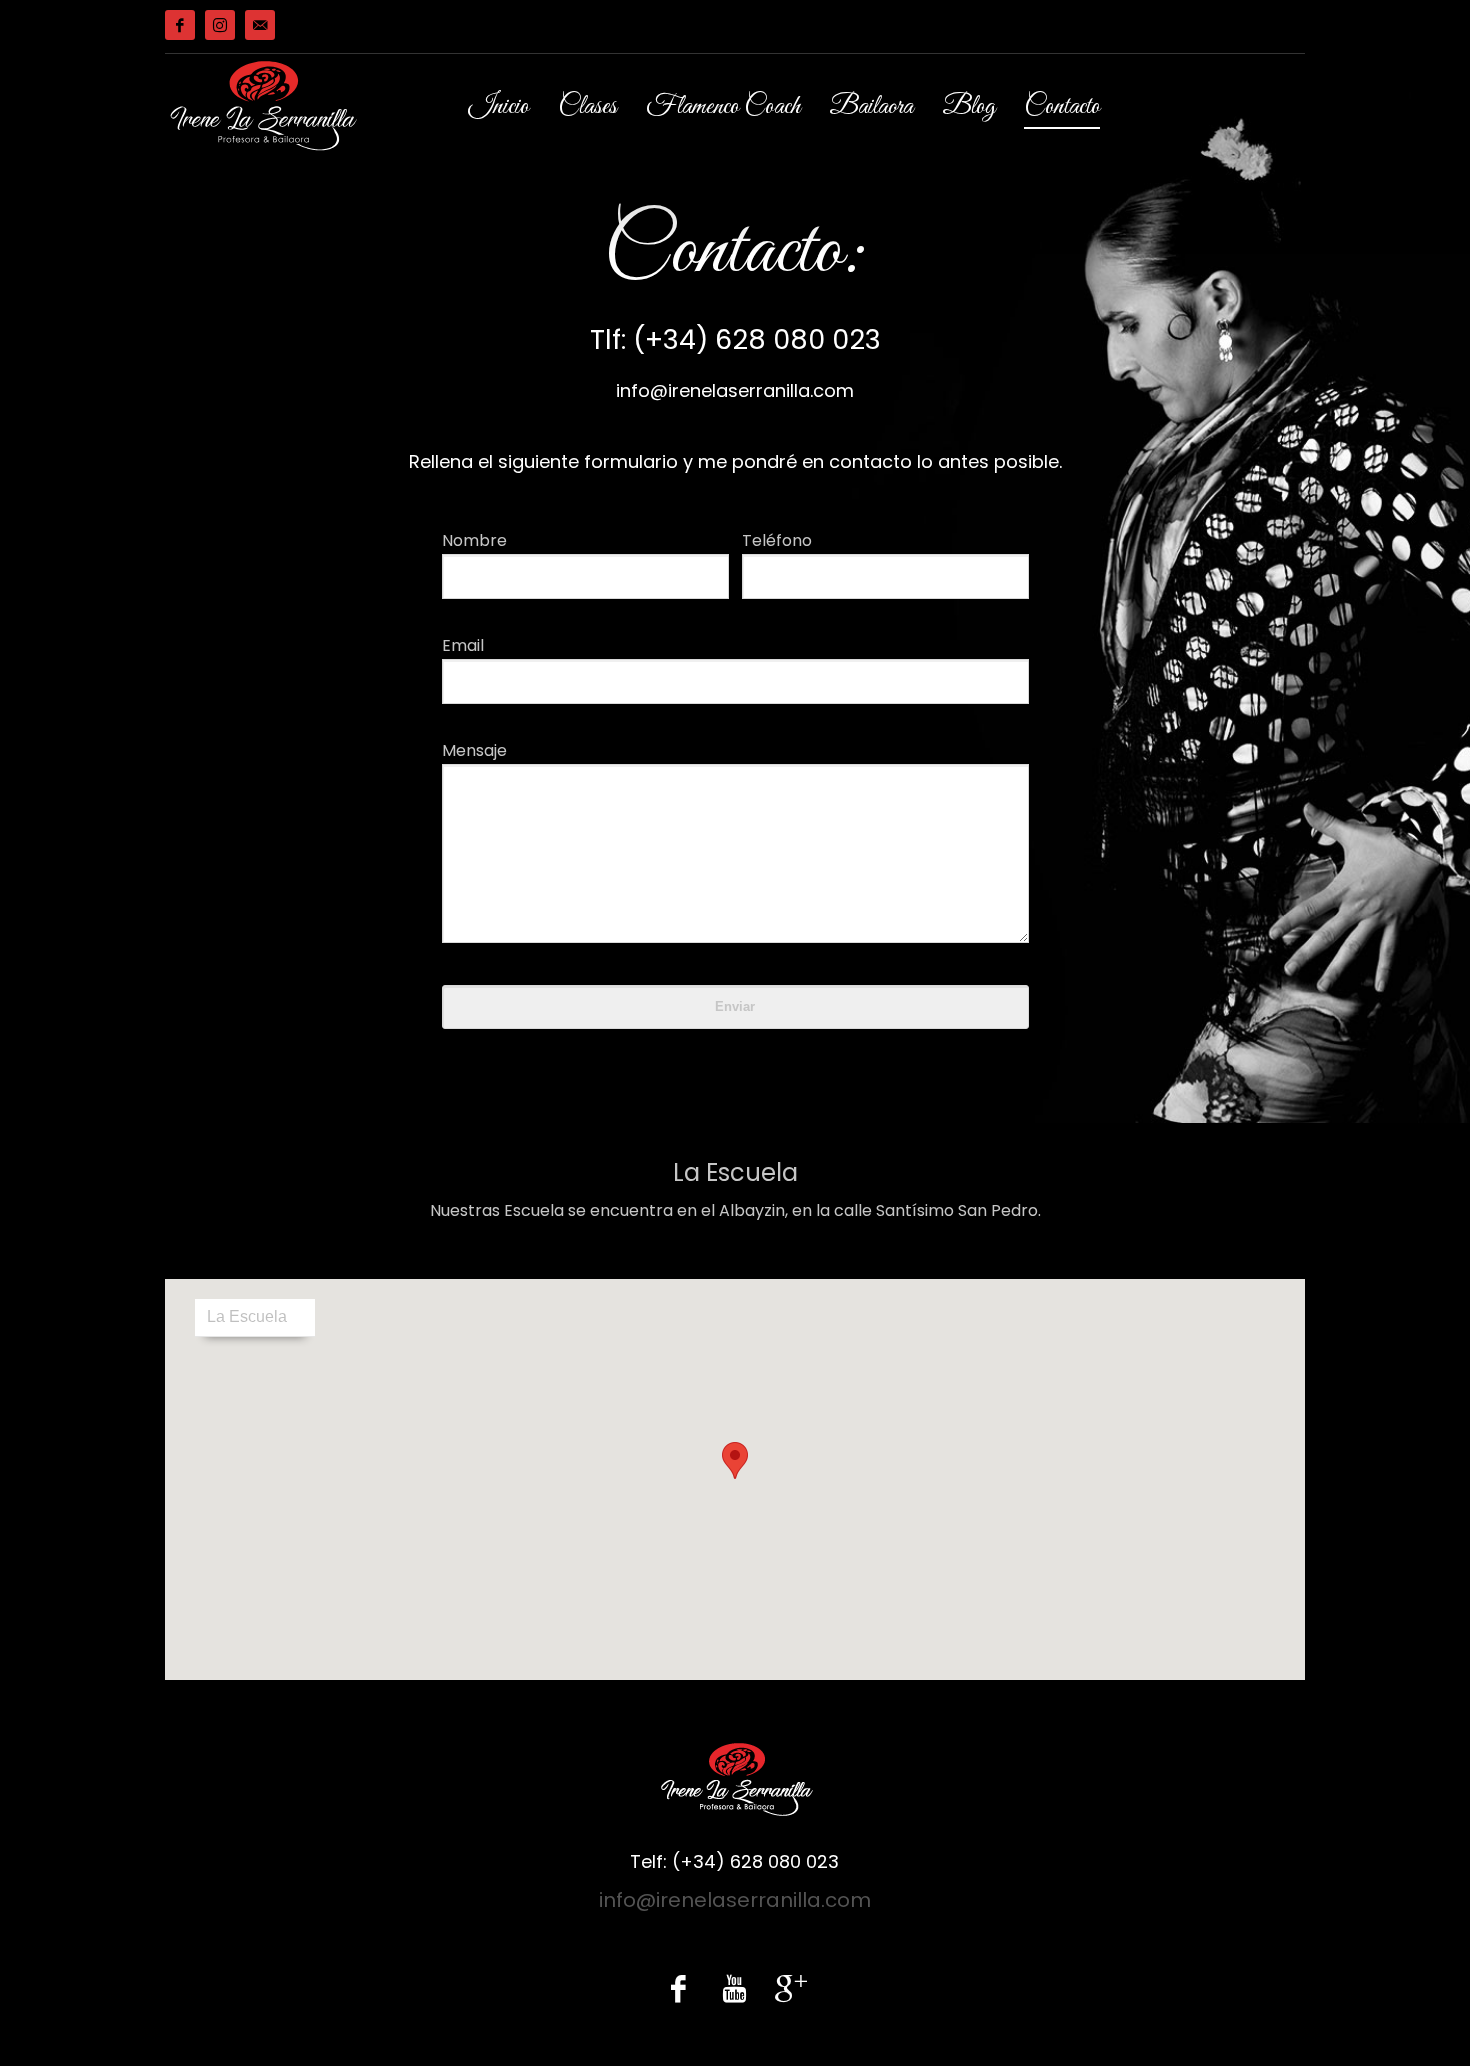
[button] (735, 1460)
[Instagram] (220, 25)
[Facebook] (180, 25)
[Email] (260, 25)
